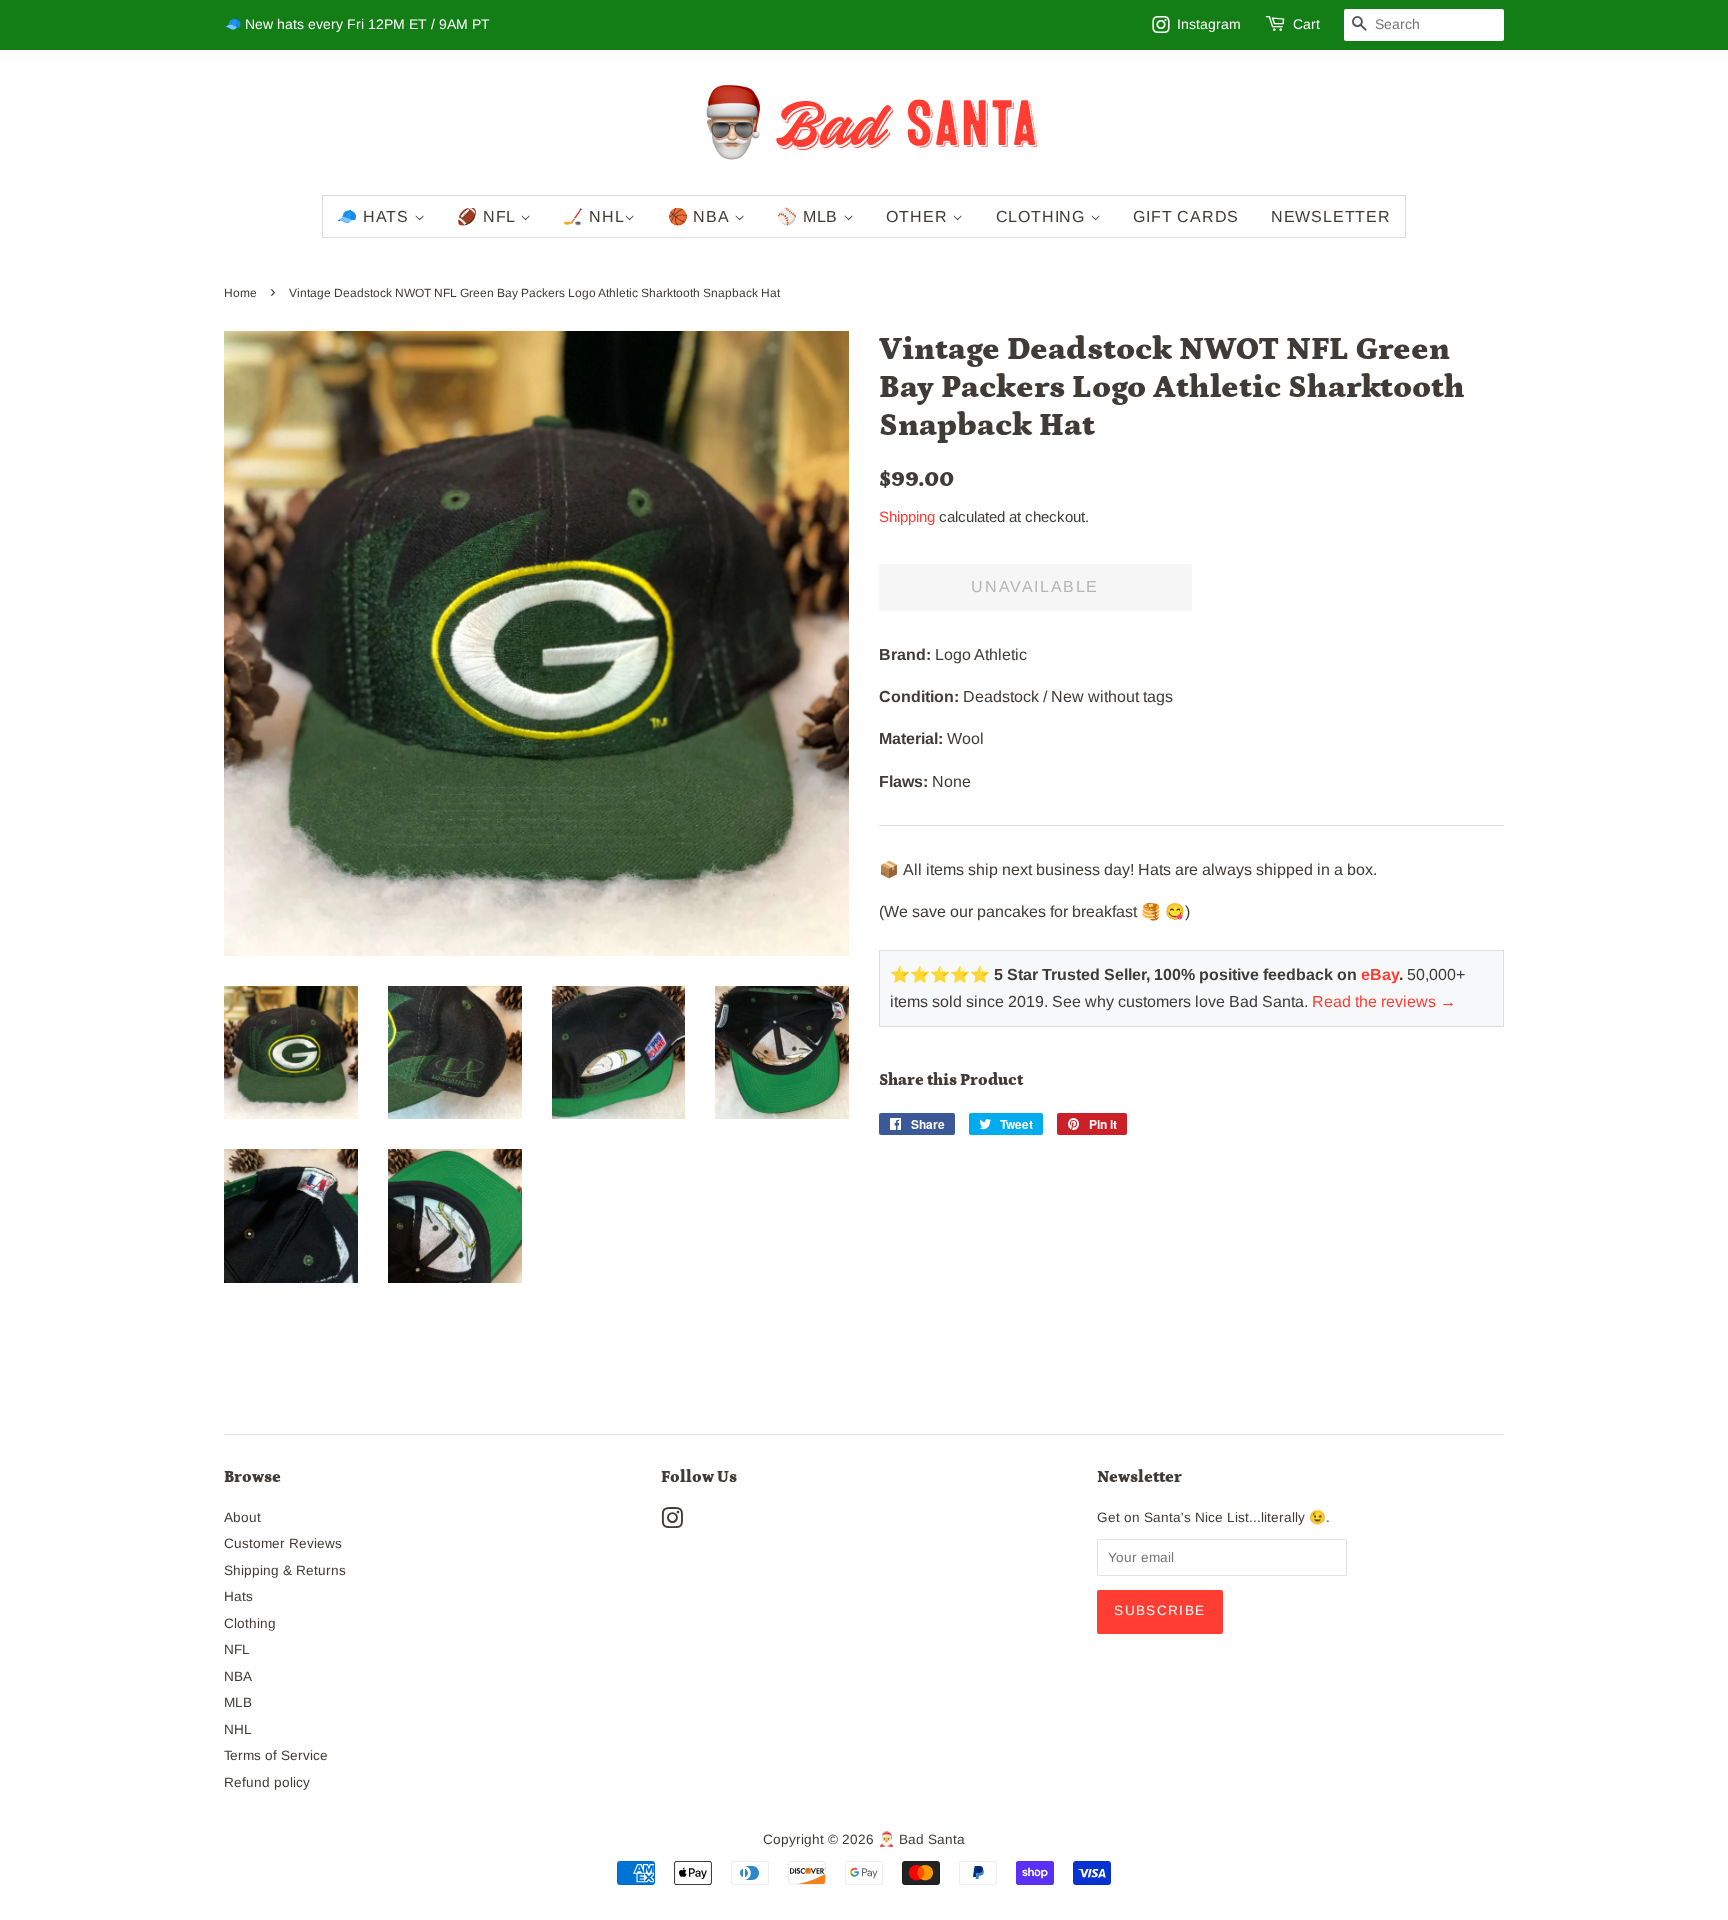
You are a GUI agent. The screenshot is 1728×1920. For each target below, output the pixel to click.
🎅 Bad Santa (921, 1839)
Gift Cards (1186, 216)
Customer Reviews (283, 1543)
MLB (238, 1702)
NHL (238, 1729)
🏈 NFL (488, 216)
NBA (238, 1676)
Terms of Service (276, 1755)
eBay (1380, 974)
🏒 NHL (593, 216)
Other (919, 216)
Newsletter (1331, 216)
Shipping (907, 516)
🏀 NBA (701, 216)
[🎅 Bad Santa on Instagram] (672, 1522)
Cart (1306, 24)
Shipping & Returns (285, 1570)
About (242, 1517)
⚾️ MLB (810, 216)
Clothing (1043, 216)
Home (240, 293)
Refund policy (267, 1782)
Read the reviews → (1384, 1001)
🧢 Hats (375, 216)
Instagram (1209, 24)
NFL (237, 1649)
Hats (238, 1596)
